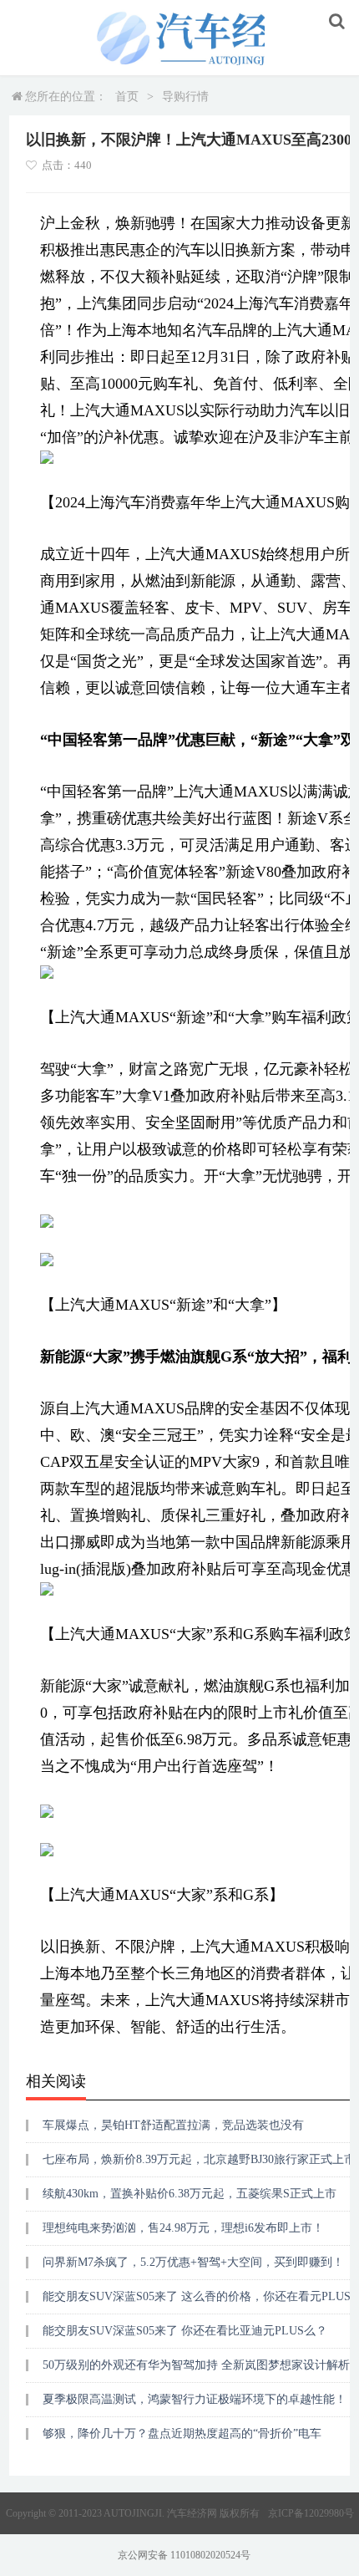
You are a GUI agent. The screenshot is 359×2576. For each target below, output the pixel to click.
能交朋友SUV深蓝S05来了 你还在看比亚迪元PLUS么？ (185, 2331)
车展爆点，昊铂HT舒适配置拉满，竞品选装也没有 (173, 2125)
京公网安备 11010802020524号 (184, 2555)
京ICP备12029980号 (311, 2513)
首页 (127, 97)
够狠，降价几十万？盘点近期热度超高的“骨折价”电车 (182, 2433)
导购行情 (185, 97)
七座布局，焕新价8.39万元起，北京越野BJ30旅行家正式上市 (199, 2159)
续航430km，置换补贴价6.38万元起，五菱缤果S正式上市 (190, 2194)
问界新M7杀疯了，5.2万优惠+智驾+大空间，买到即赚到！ (193, 2262)
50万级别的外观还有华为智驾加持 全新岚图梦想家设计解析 (196, 2365)
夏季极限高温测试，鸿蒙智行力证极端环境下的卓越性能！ (195, 2399)
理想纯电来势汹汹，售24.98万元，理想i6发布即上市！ (183, 2228)
